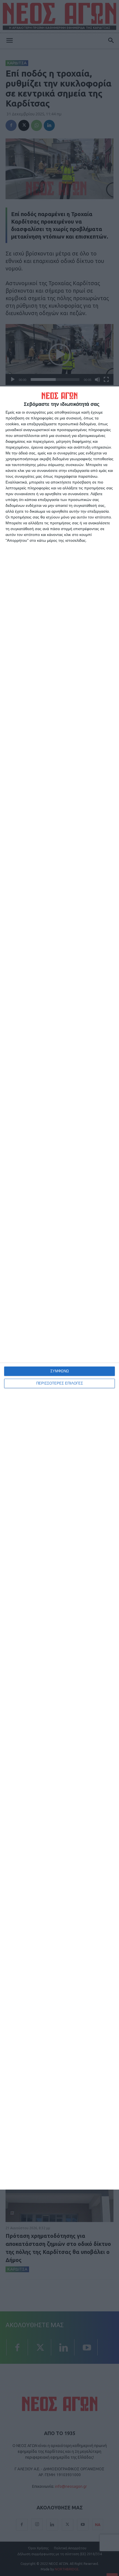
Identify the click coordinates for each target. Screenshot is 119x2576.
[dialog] (59, 1288)
